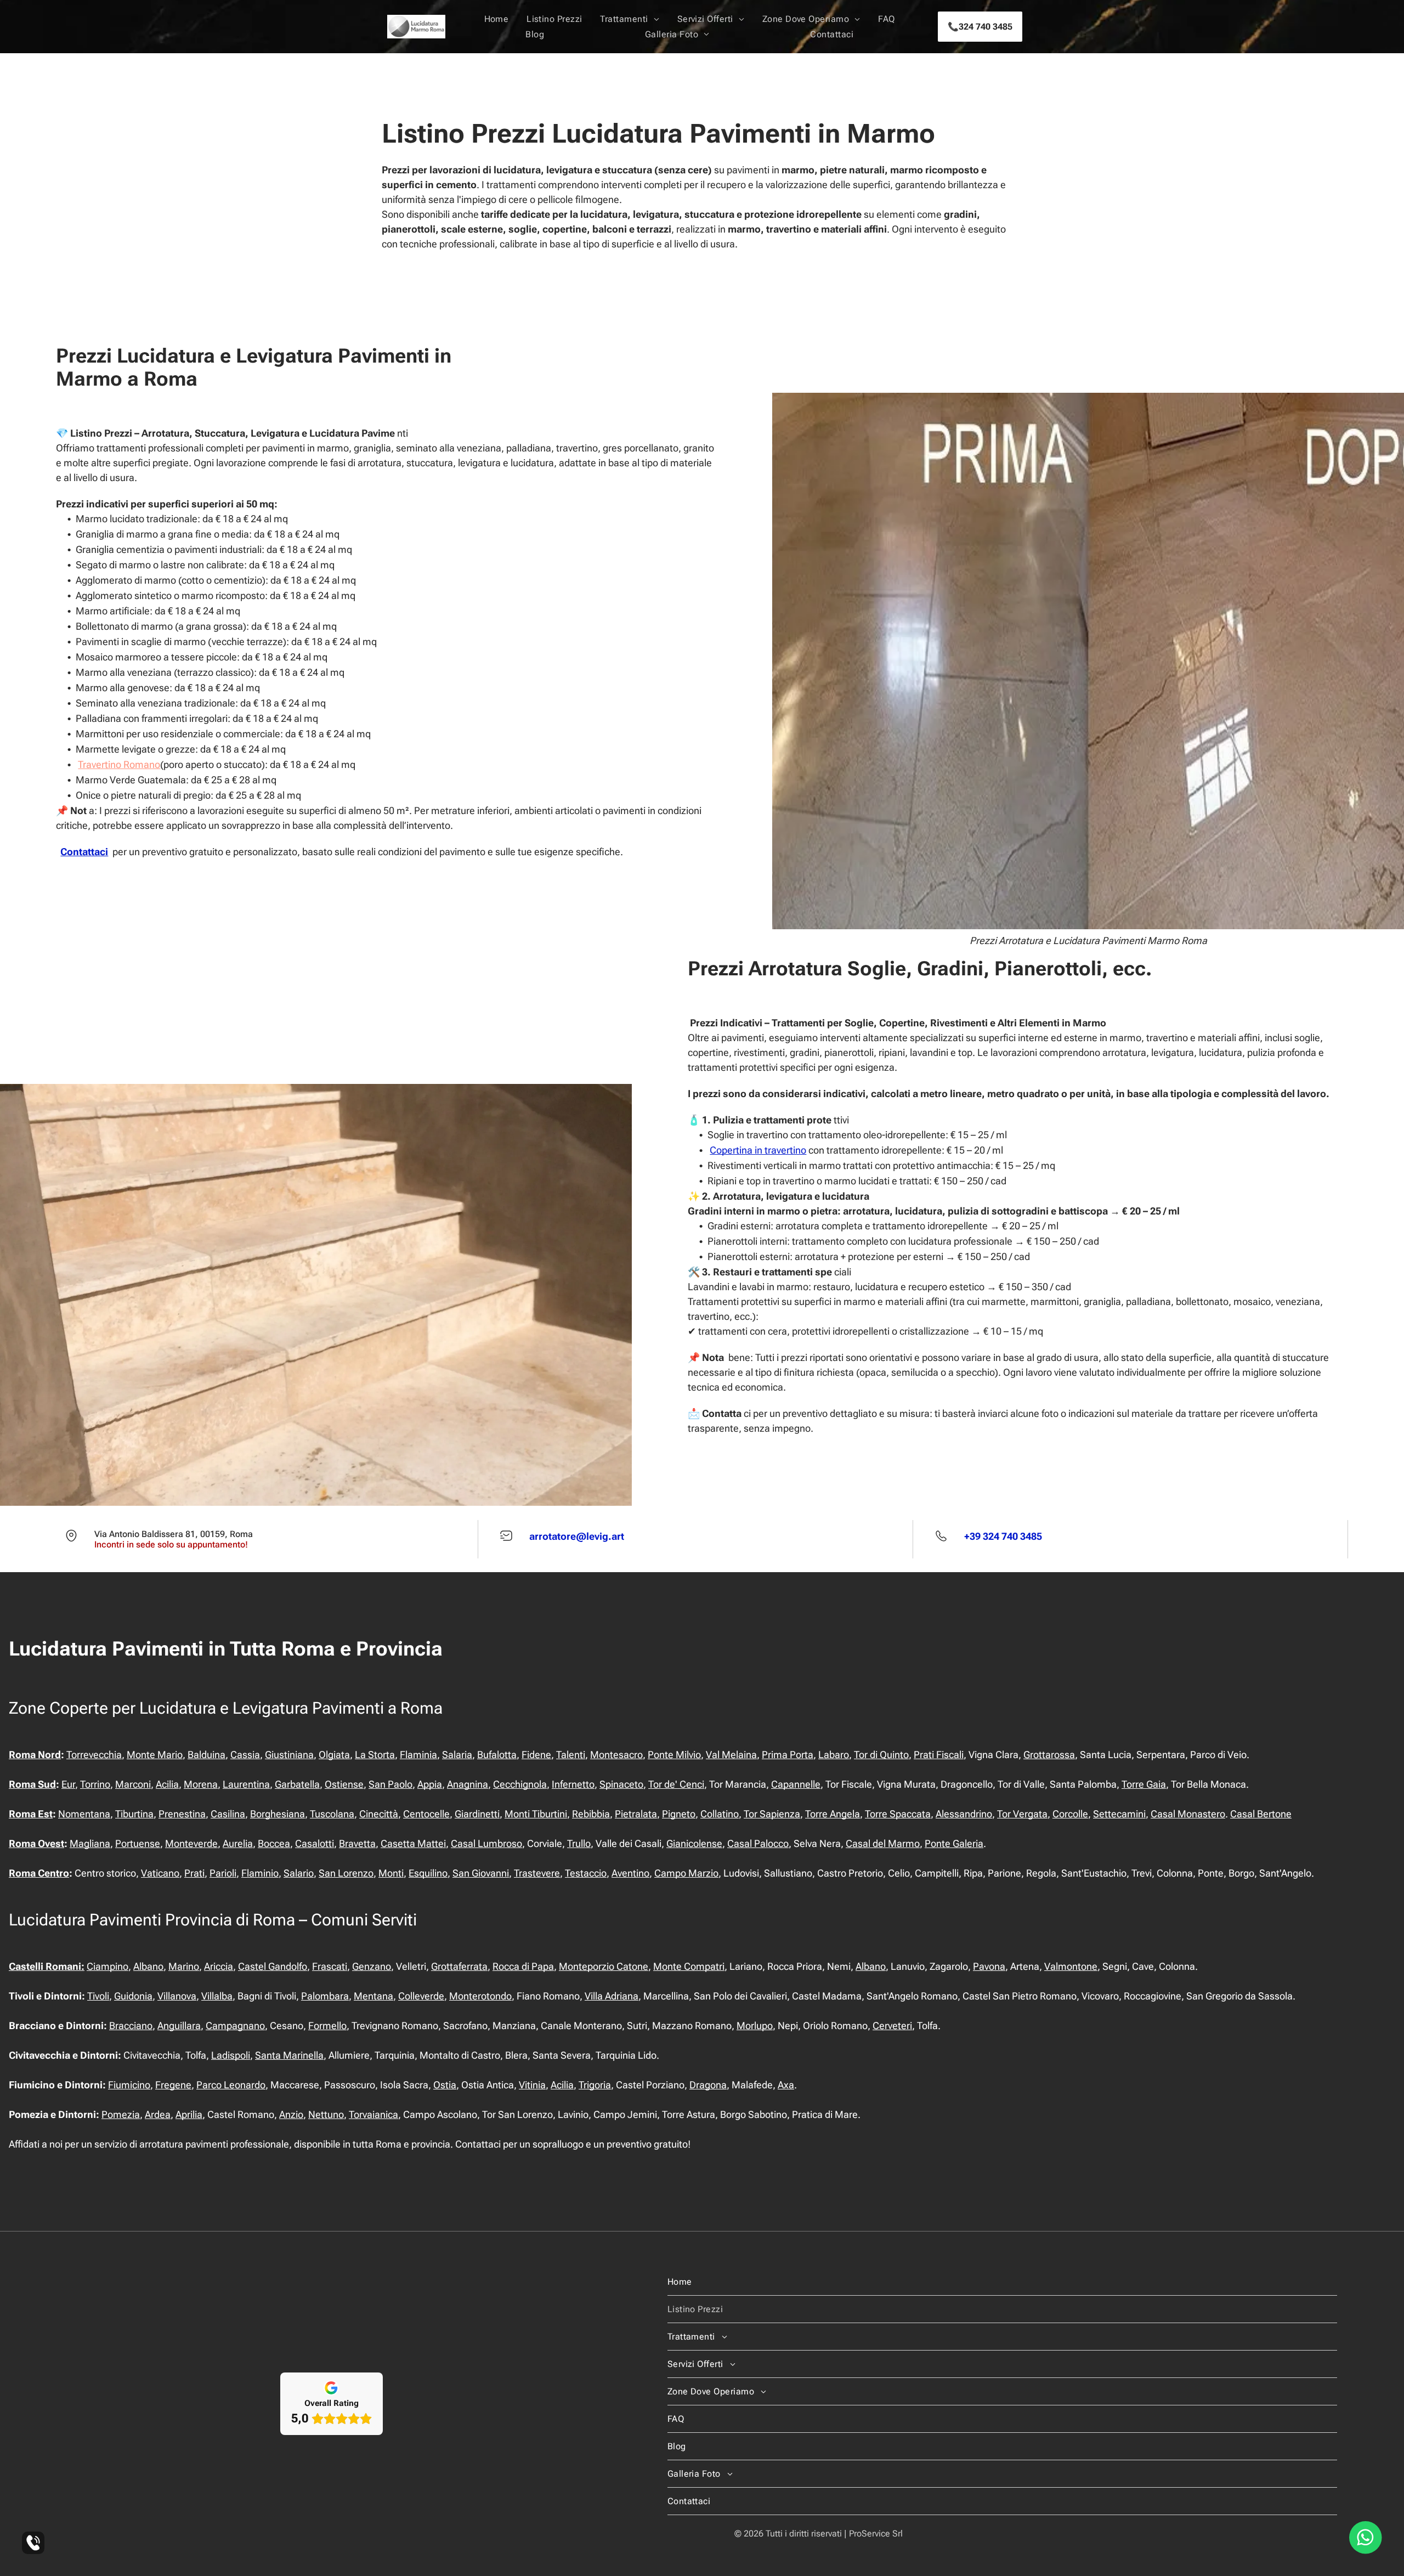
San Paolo (390, 1784)
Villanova (177, 1996)
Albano (148, 1966)
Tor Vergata (1022, 1814)
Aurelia (238, 1843)
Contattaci (84, 852)
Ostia (445, 2085)
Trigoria (595, 2085)
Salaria (457, 1755)
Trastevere (537, 1873)
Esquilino (428, 1873)
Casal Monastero (1188, 1814)
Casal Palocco (758, 1843)
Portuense (138, 1843)
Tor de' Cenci (676, 1784)
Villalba (217, 1996)
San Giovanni (481, 1873)
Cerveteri (892, 2026)
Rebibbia (591, 1814)
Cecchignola (520, 1784)
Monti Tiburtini (536, 1814)
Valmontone (1071, 1966)
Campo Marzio (686, 1873)
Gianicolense (694, 1843)
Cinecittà (379, 1814)
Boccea (274, 1843)
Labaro (834, 1755)
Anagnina (468, 1784)
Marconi (133, 1784)
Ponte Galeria (954, 1843)
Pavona (989, 1966)
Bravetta (357, 1843)
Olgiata (334, 1755)
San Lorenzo (346, 1873)
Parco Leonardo (231, 2085)
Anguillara (179, 2026)
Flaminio (260, 1873)
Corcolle (1070, 1814)
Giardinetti (477, 1814)
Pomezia (121, 2114)
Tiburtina (134, 1814)
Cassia (245, 1755)
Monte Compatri (689, 1966)
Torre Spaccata (898, 1814)
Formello (327, 2026)
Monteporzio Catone (604, 1966)
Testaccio (586, 1873)
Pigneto (679, 1814)
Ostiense (344, 1784)
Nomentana (84, 1814)
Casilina (228, 1814)
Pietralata (636, 1814)
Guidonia (133, 1996)
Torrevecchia (94, 1755)
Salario (299, 1873)
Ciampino (107, 1966)
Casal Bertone (1261, 1814)
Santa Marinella (289, 2055)
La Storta (375, 1755)
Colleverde (421, 1996)
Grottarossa (1049, 1755)
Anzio (291, 2114)
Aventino (630, 1873)
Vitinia (532, 2085)
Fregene (173, 2085)
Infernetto (573, 1784)
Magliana (90, 1843)
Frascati (330, 1966)
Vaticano (160, 1873)
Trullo (579, 1843)
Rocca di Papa (523, 1966)
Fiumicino (129, 2085)
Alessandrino (964, 1814)
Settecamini (1119, 1814)
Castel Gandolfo (273, 1966)
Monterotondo (480, 1996)
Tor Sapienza (772, 1814)
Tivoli (98, 1996)
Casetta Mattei (413, 1843)
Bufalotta (497, 1755)
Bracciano (131, 2026)
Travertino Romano (119, 764)
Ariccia (219, 1966)
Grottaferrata (459, 1966)
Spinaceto (621, 1784)
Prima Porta (788, 1755)
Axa (786, 2085)
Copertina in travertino (758, 1150)
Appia (430, 1784)
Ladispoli (231, 2055)
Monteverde (191, 1843)
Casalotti (315, 1843)
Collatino (720, 1814)
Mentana (373, 1996)
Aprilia (189, 2114)
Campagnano (235, 2026)
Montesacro (616, 1755)
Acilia (167, 1784)
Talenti (571, 1755)
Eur (68, 1784)
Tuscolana (332, 1814)
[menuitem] (497, 19)
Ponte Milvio (674, 1755)
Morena (201, 1784)
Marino (184, 1966)
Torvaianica (373, 2114)
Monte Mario (155, 1755)
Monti (391, 1873)
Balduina (206, 1755)
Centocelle (426, 1814)
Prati (194, 1873)
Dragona (708, 2085)
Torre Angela (833, 1814)
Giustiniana (289, 1755)
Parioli (223, 1873)
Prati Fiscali (939, 1755)
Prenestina (182, 1814)
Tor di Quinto (881, 1755)
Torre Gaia (1144, 1784)
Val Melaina (731, 1755)
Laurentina (246, 1784)
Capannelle (796, 1784)
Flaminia (418, 1755)
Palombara (325, 1996)
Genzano (372, 1966)
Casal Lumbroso (486, 1843)
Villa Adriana (612, 1996)
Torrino (95, 1784)
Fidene (536, 1755)
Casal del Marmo (883, 1843)
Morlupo (755, 2026)
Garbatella (297, 1784)
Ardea (158, 2114)
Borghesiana (278, 1814)
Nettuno (326, 2114)
